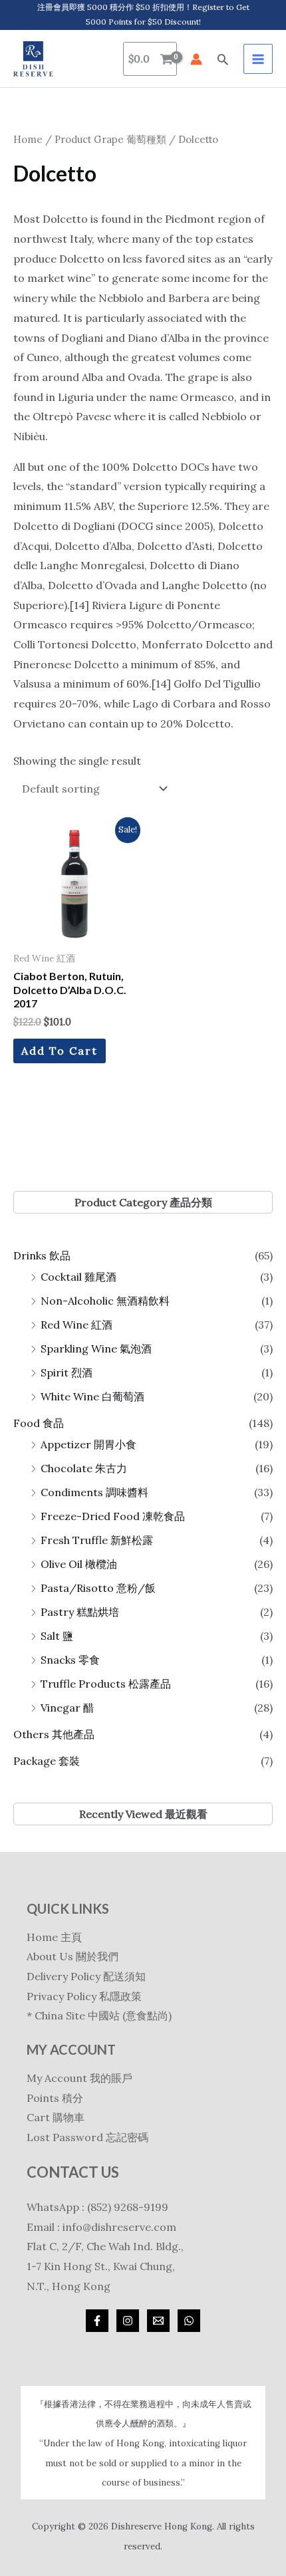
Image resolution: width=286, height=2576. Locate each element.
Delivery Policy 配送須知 (86, 1976)
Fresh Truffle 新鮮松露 (97, 1540)
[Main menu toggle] (258, 59)
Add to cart (60, 1051)
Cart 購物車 (56, 2117)
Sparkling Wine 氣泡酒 (96, 1349)
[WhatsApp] (189, 2321)
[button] (223, 59)
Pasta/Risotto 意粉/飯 (98, 1588)
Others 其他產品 (54, 1734)
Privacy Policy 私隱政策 (84, 1996)
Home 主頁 (54, 1937)
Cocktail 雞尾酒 (78, 1277)
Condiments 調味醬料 (94, 1492)
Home (28, 139)
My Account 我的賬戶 (79, 2078)
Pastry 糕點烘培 (80, 1612)
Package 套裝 (47, 1761)
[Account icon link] (196, 59)
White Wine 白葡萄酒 (92, 1396)
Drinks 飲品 (42, 1255)
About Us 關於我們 (72, 1956)
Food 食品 (39, 1423)
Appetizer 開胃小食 (88, 1444)
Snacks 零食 (70, 1660)
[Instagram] (128, 2321)
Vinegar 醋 (67, 1708)
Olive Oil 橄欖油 (79, 1564)
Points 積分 (55, 2098)
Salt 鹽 (57, 1636)
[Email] (158, 2321)
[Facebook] (97, 2321)
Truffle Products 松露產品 (106, 1684)
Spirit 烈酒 (67, 1372)
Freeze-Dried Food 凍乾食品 (113, 1516)
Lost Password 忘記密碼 (87, 2137)
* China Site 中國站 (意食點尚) (99, 2015)
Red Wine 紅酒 (76, 1325)
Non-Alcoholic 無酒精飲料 (105, 1301)
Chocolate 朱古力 (84, 1468)
